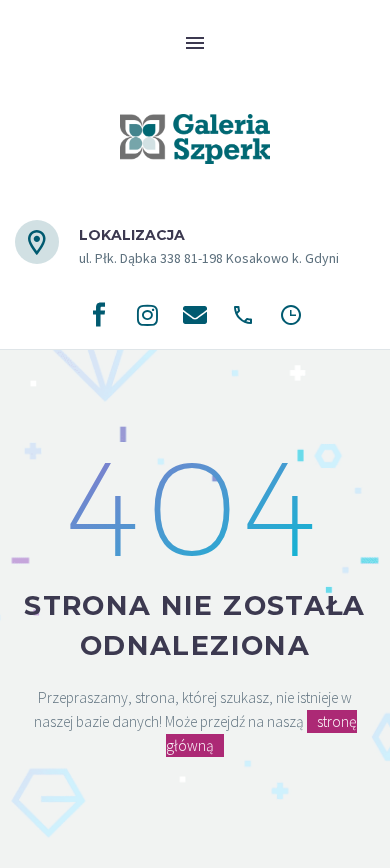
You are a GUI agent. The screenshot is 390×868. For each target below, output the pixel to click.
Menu (195, 43)
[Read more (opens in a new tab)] (177, 246)
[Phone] (243, 315)
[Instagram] (147, 315)
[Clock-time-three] (291, 315)
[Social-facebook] (99, 315)
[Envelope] (195, 315)
